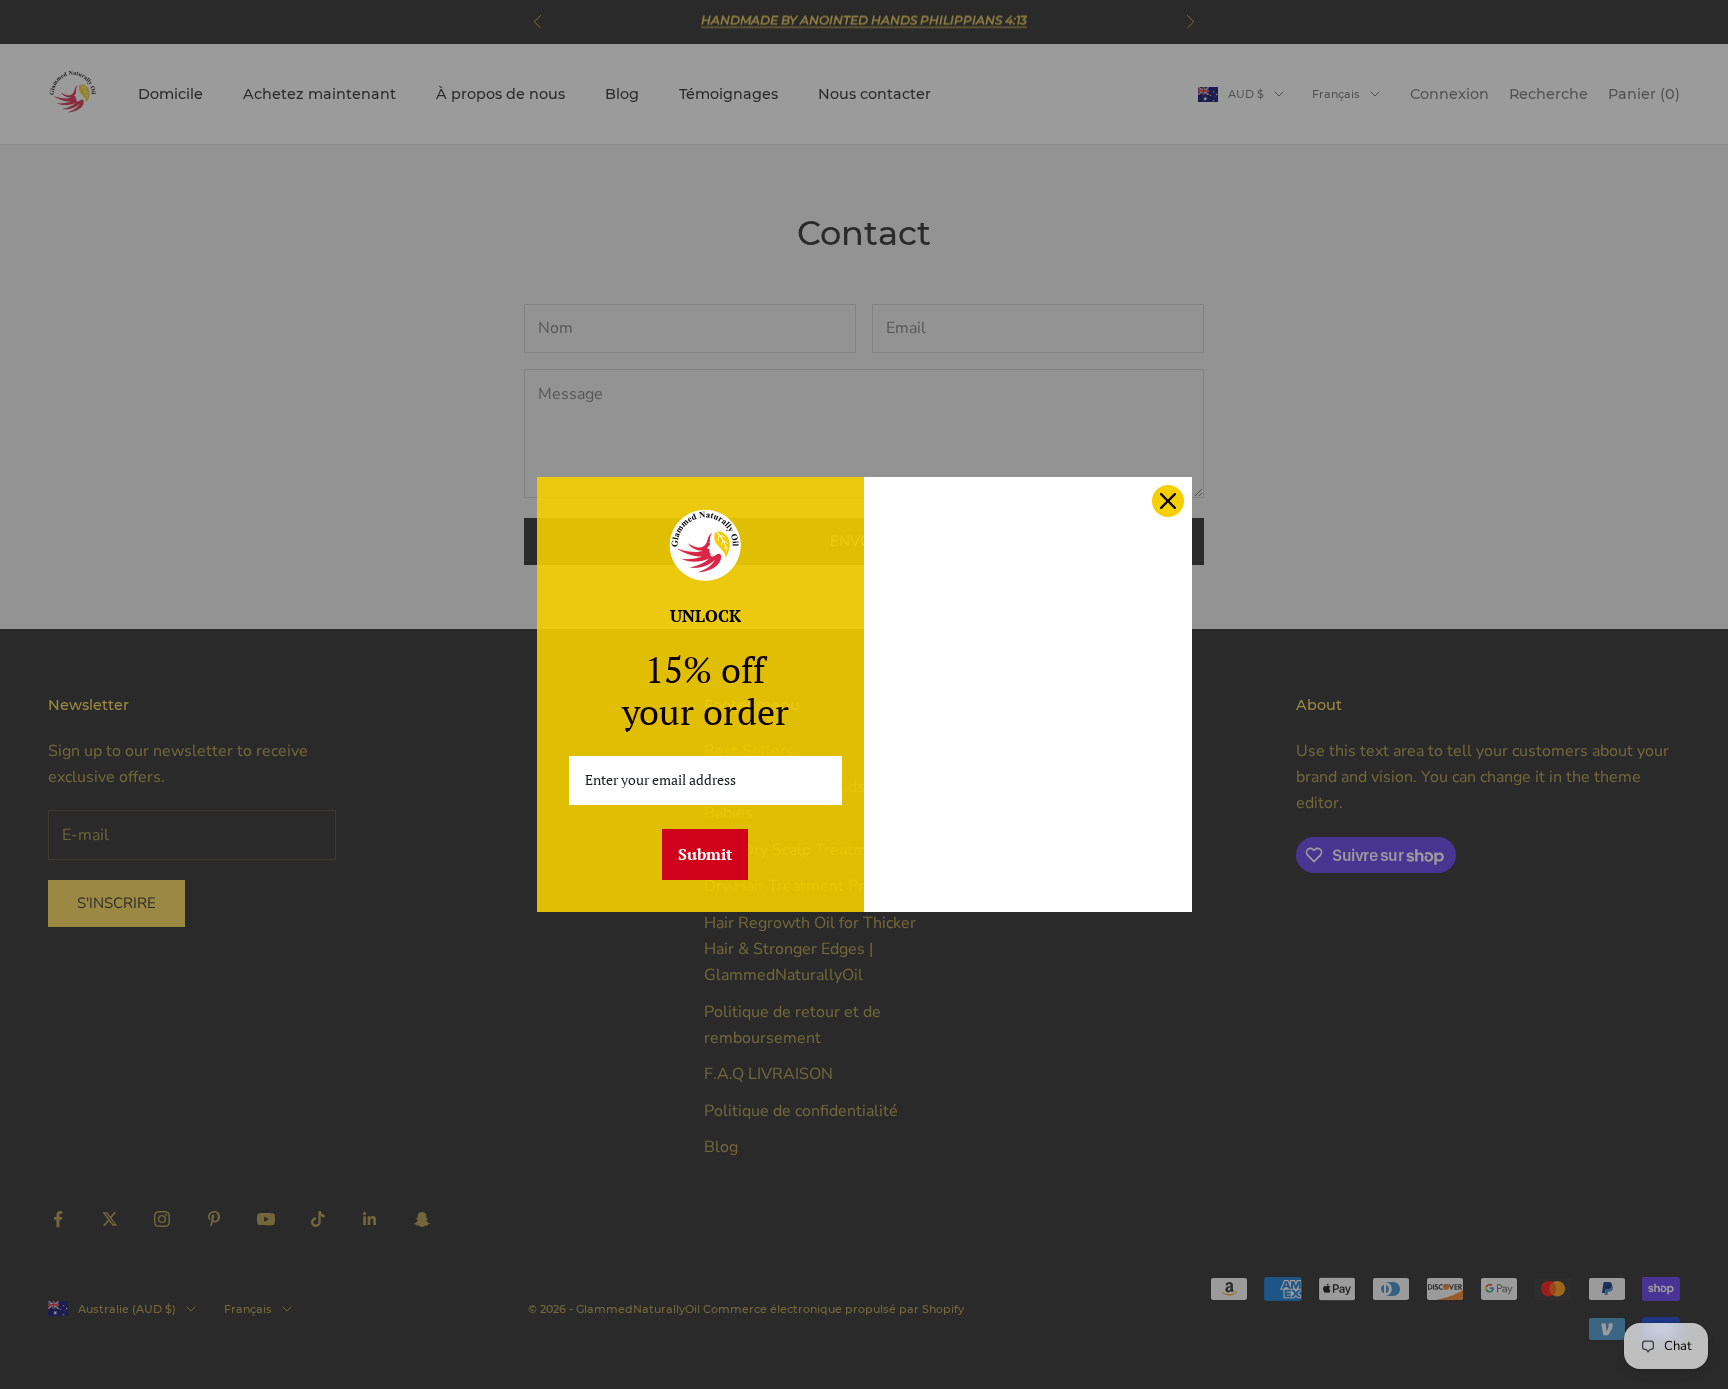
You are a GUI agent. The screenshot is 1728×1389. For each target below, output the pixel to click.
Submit (705, 854)
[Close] (1168, 501)
